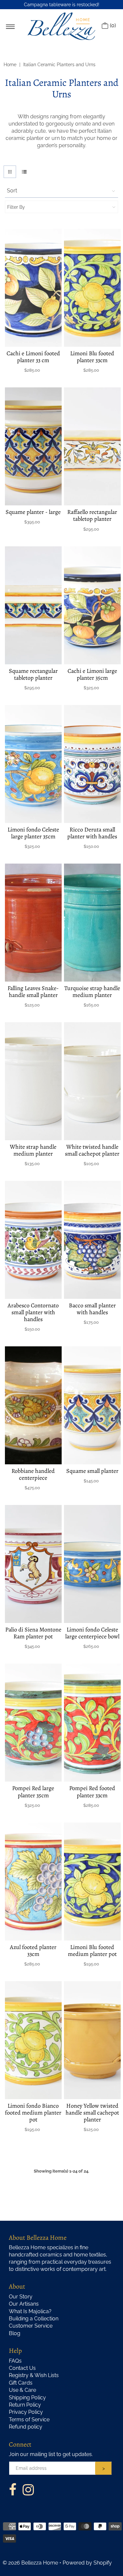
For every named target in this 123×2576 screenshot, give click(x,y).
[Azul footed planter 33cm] (33, 1882)
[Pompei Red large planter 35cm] (33, 1723)
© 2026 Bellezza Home (30, 2563)
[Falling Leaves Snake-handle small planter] (33, 923)
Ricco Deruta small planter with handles (92, 833)
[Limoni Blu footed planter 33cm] (92, 288)
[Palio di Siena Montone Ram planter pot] (33, 1564)
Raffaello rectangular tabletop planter (92, 515)
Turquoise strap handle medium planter (92, 992)
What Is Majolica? (30, 2311)
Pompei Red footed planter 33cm (92, 1792)
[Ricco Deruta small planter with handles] (92, 764)
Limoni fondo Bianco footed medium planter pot (33, 2113)
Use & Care (22, 2390)
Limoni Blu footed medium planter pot (92, 1951)
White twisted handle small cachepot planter (92, 1150)
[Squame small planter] (92, 1405)
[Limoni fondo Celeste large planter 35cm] (33, 764)
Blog (15, 2333)
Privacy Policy (26, 2412)
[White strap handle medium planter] (33, 1081)
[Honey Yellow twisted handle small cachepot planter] (92, 2040)
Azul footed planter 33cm (33, 1951)
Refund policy (26, 2427)
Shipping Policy (27, 2398)
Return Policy (25, 2405)
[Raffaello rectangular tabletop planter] (92, 446)
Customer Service (31, 2326)
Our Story (21, 2297)
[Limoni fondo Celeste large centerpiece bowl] (92, 1564)
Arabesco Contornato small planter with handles (33, 1312)
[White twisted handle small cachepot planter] (92, 1081)
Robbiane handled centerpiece (33, 1474)
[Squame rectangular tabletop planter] (33, 605)
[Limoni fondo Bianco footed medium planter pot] (33, 2040)
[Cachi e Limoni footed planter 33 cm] (33, 288)
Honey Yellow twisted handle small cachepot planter (92, 2113)
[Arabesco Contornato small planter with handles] (33, 1240)
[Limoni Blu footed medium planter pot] (92, 1882)
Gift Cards (21, 2383)
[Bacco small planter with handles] (92, 1240)
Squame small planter (92, 1471)
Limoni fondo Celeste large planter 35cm (33, 833)
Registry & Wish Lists (34, 2375)
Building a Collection (34, 2319)
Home (10, 65)
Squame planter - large (33, 512)
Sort (12, 191)
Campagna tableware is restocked (61, 5)
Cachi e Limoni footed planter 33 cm (33, 357)
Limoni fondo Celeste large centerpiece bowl (92, 1633)
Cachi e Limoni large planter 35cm (92, 674)
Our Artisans (24, 2304)
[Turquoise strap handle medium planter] (92, 923)
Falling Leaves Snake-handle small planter (33, 992)
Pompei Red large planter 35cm (33, 1792)
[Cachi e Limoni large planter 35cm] (92, 605)
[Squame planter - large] (33, 446)
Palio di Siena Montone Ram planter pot (33, 1633)
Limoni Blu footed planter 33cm (92, 357)
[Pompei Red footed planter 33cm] (92, 1723)
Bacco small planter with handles (92, 1309)
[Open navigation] (10, 26)
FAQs (15, 2361)
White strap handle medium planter (33, 1150)
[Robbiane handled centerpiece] (33, 1405)
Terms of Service (29, 2420)
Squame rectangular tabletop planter (33, 674)
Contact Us (22, 2368)
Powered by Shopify (87, 2563)
